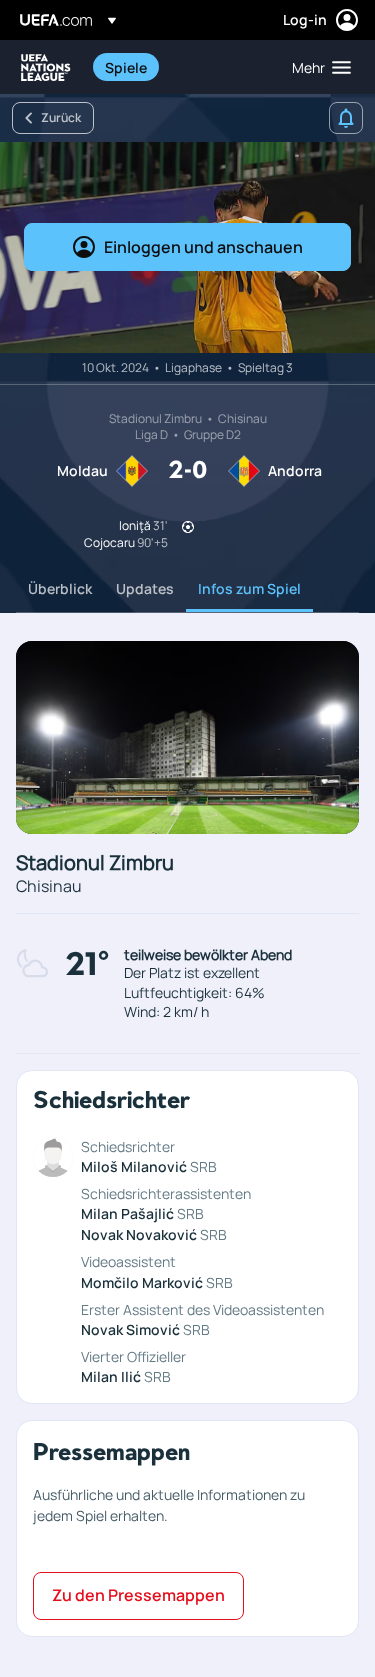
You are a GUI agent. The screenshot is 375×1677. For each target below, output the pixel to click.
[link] (126, 67)
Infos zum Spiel (249, 588)
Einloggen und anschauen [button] (203, 247)
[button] (317, 67)
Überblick (60, 588)
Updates (145, 588)
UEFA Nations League (46, 67)
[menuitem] (181, 67)
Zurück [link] (61, 117)
